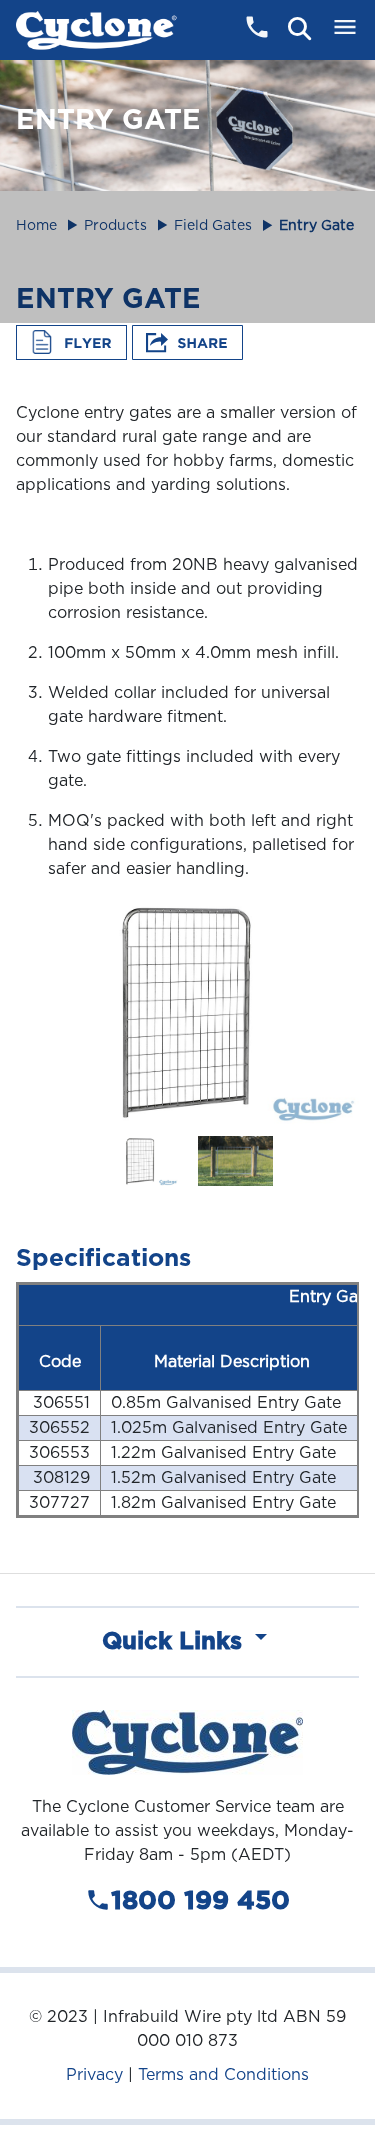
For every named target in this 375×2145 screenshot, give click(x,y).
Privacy (94, 2074)
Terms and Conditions (223, 2074)
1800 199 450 (200, 1901)
